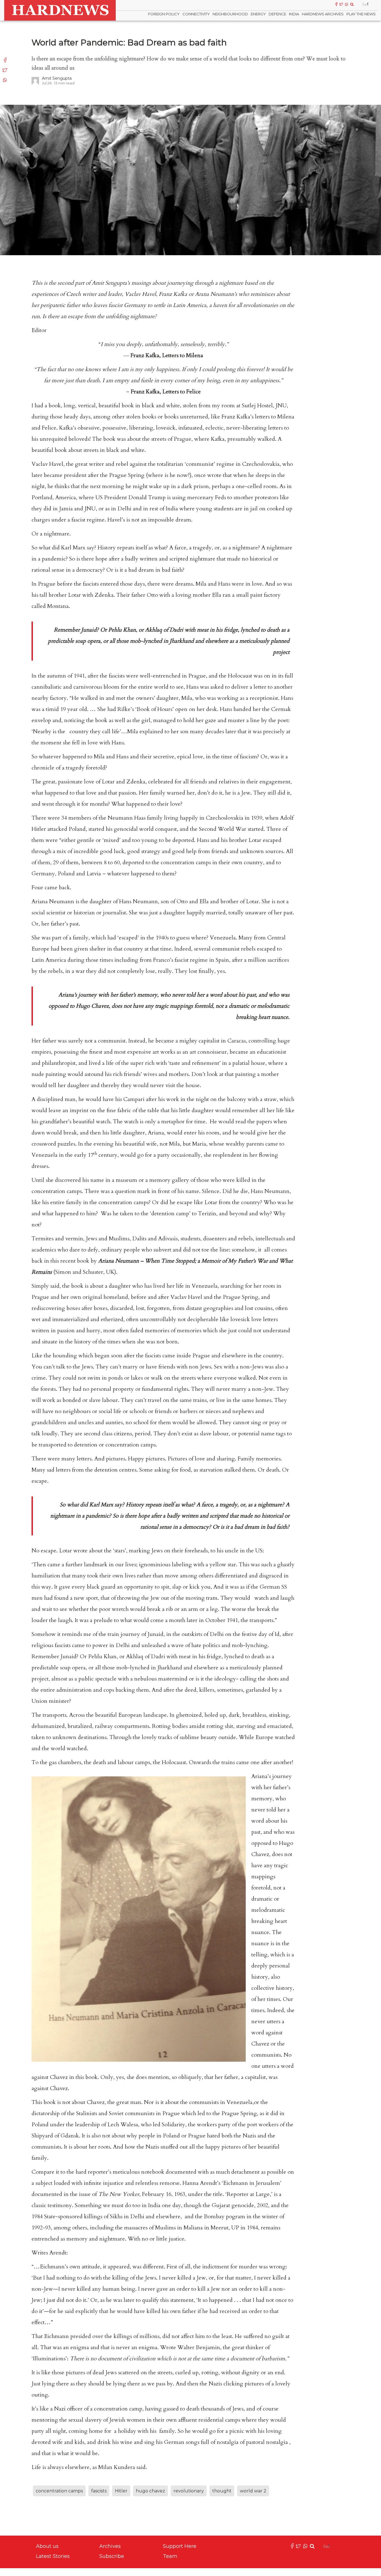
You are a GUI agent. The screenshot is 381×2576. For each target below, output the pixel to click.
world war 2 (253, 2491)
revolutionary (189, 2491)
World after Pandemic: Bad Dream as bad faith (129, 42)
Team (170, 2556)
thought (222, 2491)
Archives (110, 2546)
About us (47, 2546)
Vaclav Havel (47, 464)
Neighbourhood (230, 14)
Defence (277, 14)
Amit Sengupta (57, 78)
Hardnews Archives (323, 14)
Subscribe (112, 2556)
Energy (258, 14)
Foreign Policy (164, 14)
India (294, 14)
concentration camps (59, 2491)
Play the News (361, 14)
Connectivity (196, 14)
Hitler (121, 2491)
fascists (99, 2491)
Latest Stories (53, 2556)
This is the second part (58, 283)
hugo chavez (150, 2491)
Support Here (180, 2546)
